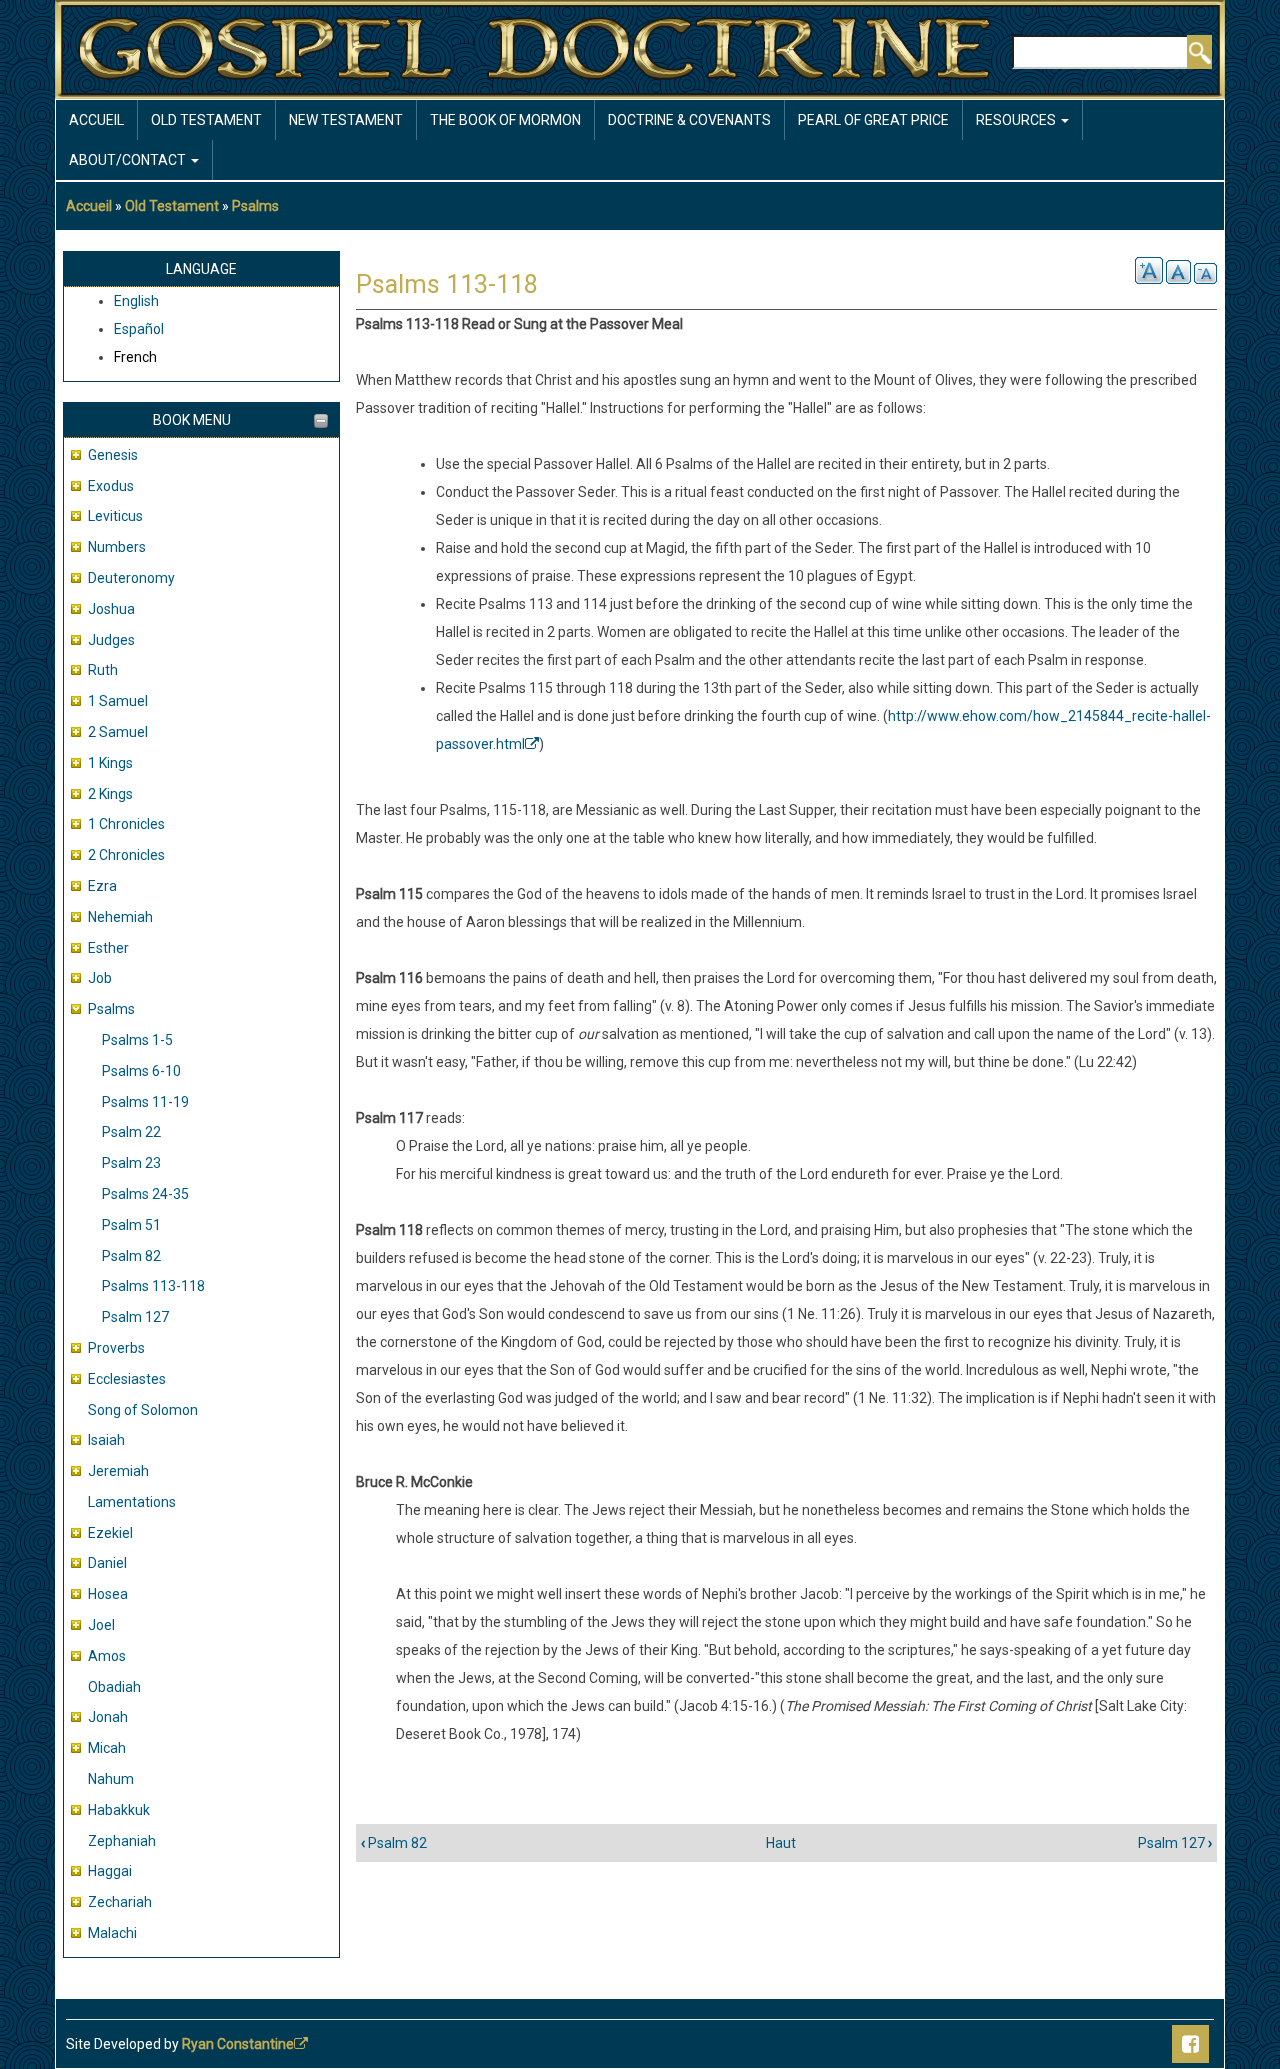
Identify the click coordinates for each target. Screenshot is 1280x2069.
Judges (111, 640)
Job (100, 978)
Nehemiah (120, 917)
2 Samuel (118, 732)
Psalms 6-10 (141, 1071)
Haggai (110, 1871)
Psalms (255, 206)
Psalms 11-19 (145, 1102)
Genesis (113, 455)
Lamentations (132, 1502)
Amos (107, 1656)
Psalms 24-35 (145, 1194)
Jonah (108, 1717)
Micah (107, 1748)
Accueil (96, 120)
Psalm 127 (135, 1317)
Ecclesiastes (127, 1379)
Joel (101, 1625)
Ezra (102, 886)
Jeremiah (118, 1471)
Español (139, 329)
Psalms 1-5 (137, 1040)
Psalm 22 (131, 1132)
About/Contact (129, 160)
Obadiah (114, 1687)
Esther (108, 948)
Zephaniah (122, 1841)
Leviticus (115, 516)
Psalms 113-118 (153, 1286)
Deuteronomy (131, 578)
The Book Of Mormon (505, 120)
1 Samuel (118, 701)
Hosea (108, 1594)
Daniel (107, 1563)
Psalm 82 (131, 1256)
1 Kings (110, 763)
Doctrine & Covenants (689, 120)
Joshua (111, 609)
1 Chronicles (126, 824)
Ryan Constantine (238, 2044)
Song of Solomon (143, 1410)
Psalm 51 (131, 1225)
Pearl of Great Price (873, 120)
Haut (781, 1843)
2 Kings (110, 794)
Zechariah (120, 1902)
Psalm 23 (131, 1163)
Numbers (117, 547)
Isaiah (106, 1440)
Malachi (112, 1933)
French (135, 357)
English (136, 301)
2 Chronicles (126, 855)
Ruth (103, 670)
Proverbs (116, 1348)
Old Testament (206, 120)
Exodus (111, 486)
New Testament (346, 120)
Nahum (111, 1779)
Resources (1017, 120)
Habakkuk (119, 1810)
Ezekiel (110, 1533)
